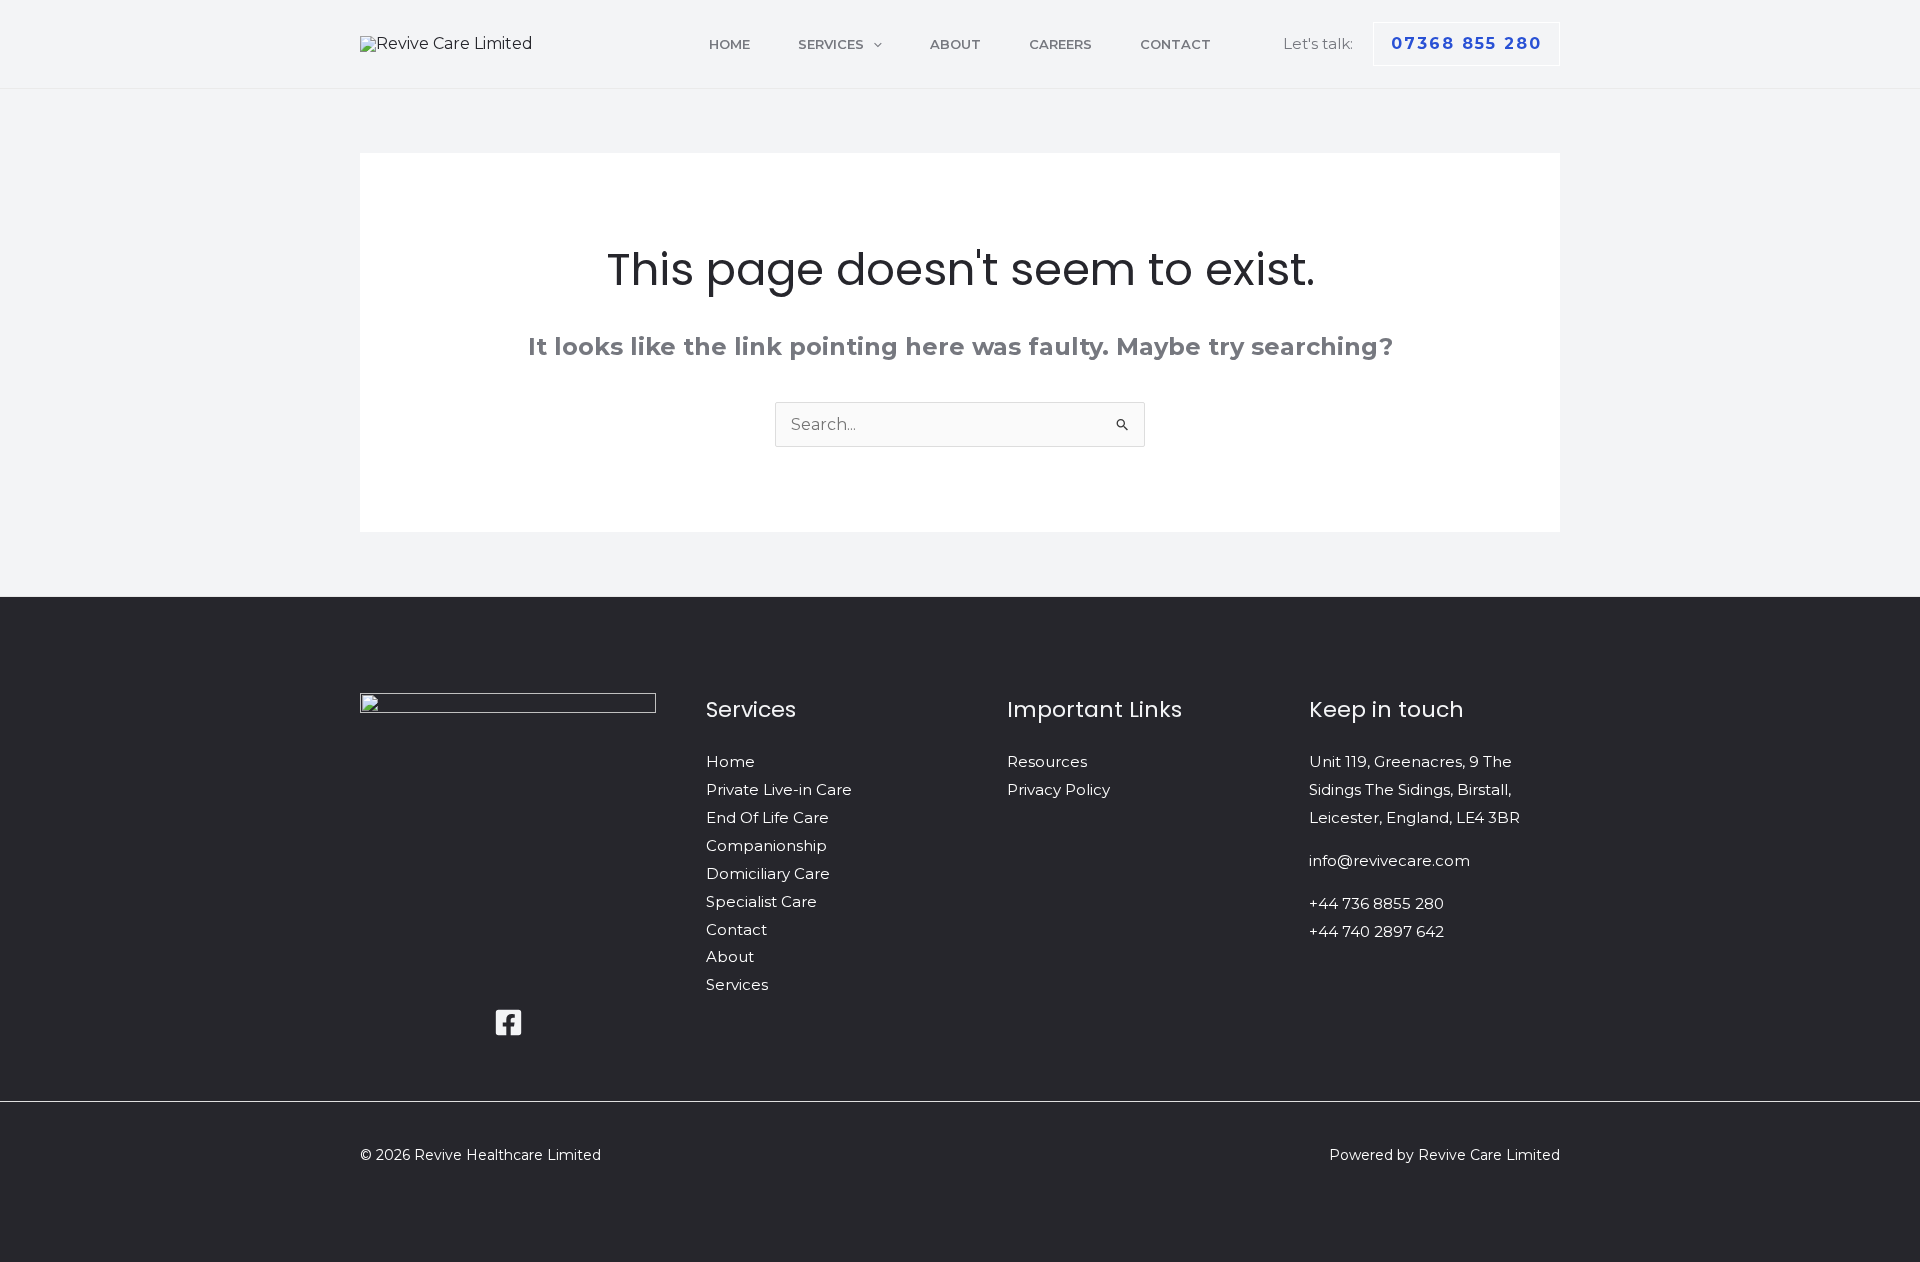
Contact (1175, 44)
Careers (1060, 44)
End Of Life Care (767, 817)
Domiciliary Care (768, 873)
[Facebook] (508, 1022)
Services (831, 44)
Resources (1047, 761)
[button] (873, 44)
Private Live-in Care (779, 789)
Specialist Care (761, 901)
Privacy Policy (1058, 789)
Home (729, 44)
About (955, 44)
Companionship (766, 845)
